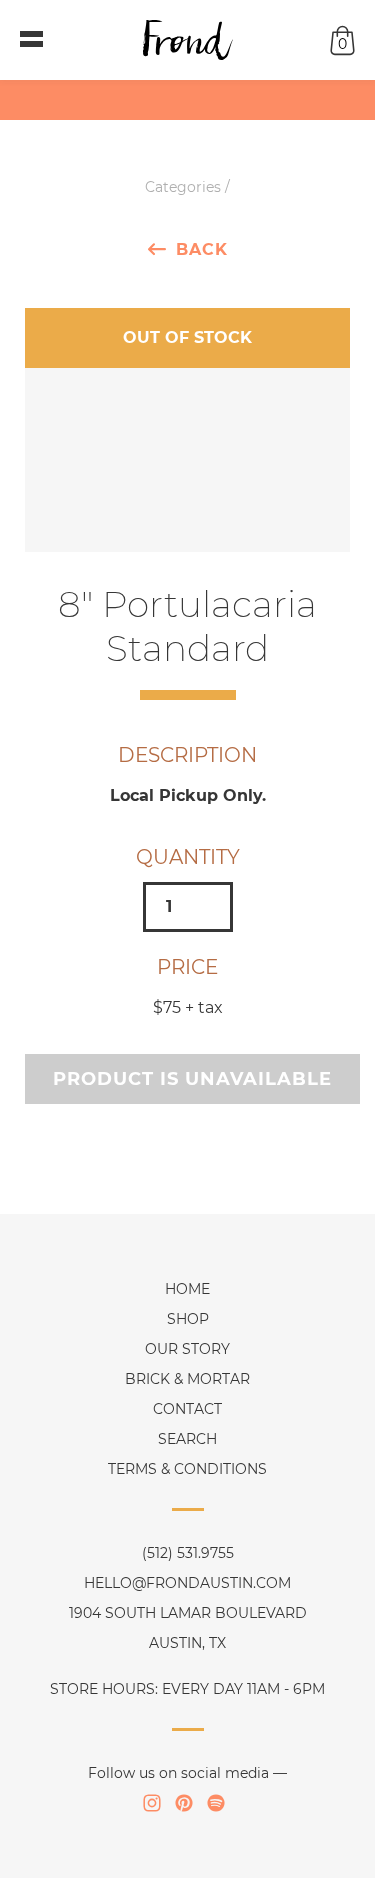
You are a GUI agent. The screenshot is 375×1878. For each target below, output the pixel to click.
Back (202, 249)
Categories (183, 187)
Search (187, 1439)
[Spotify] (216, 1803)
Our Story (187, 1349)
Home (187, 1289)
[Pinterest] (184, 1803)
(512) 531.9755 (188, 1553)
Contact (187, 1409)
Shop (188, 1319)
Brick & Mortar (187, 1379)
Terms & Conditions (187, 1469)
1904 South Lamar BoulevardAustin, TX (188, 1628)
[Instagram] (152, 1803)
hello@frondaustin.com (187, 1583)
